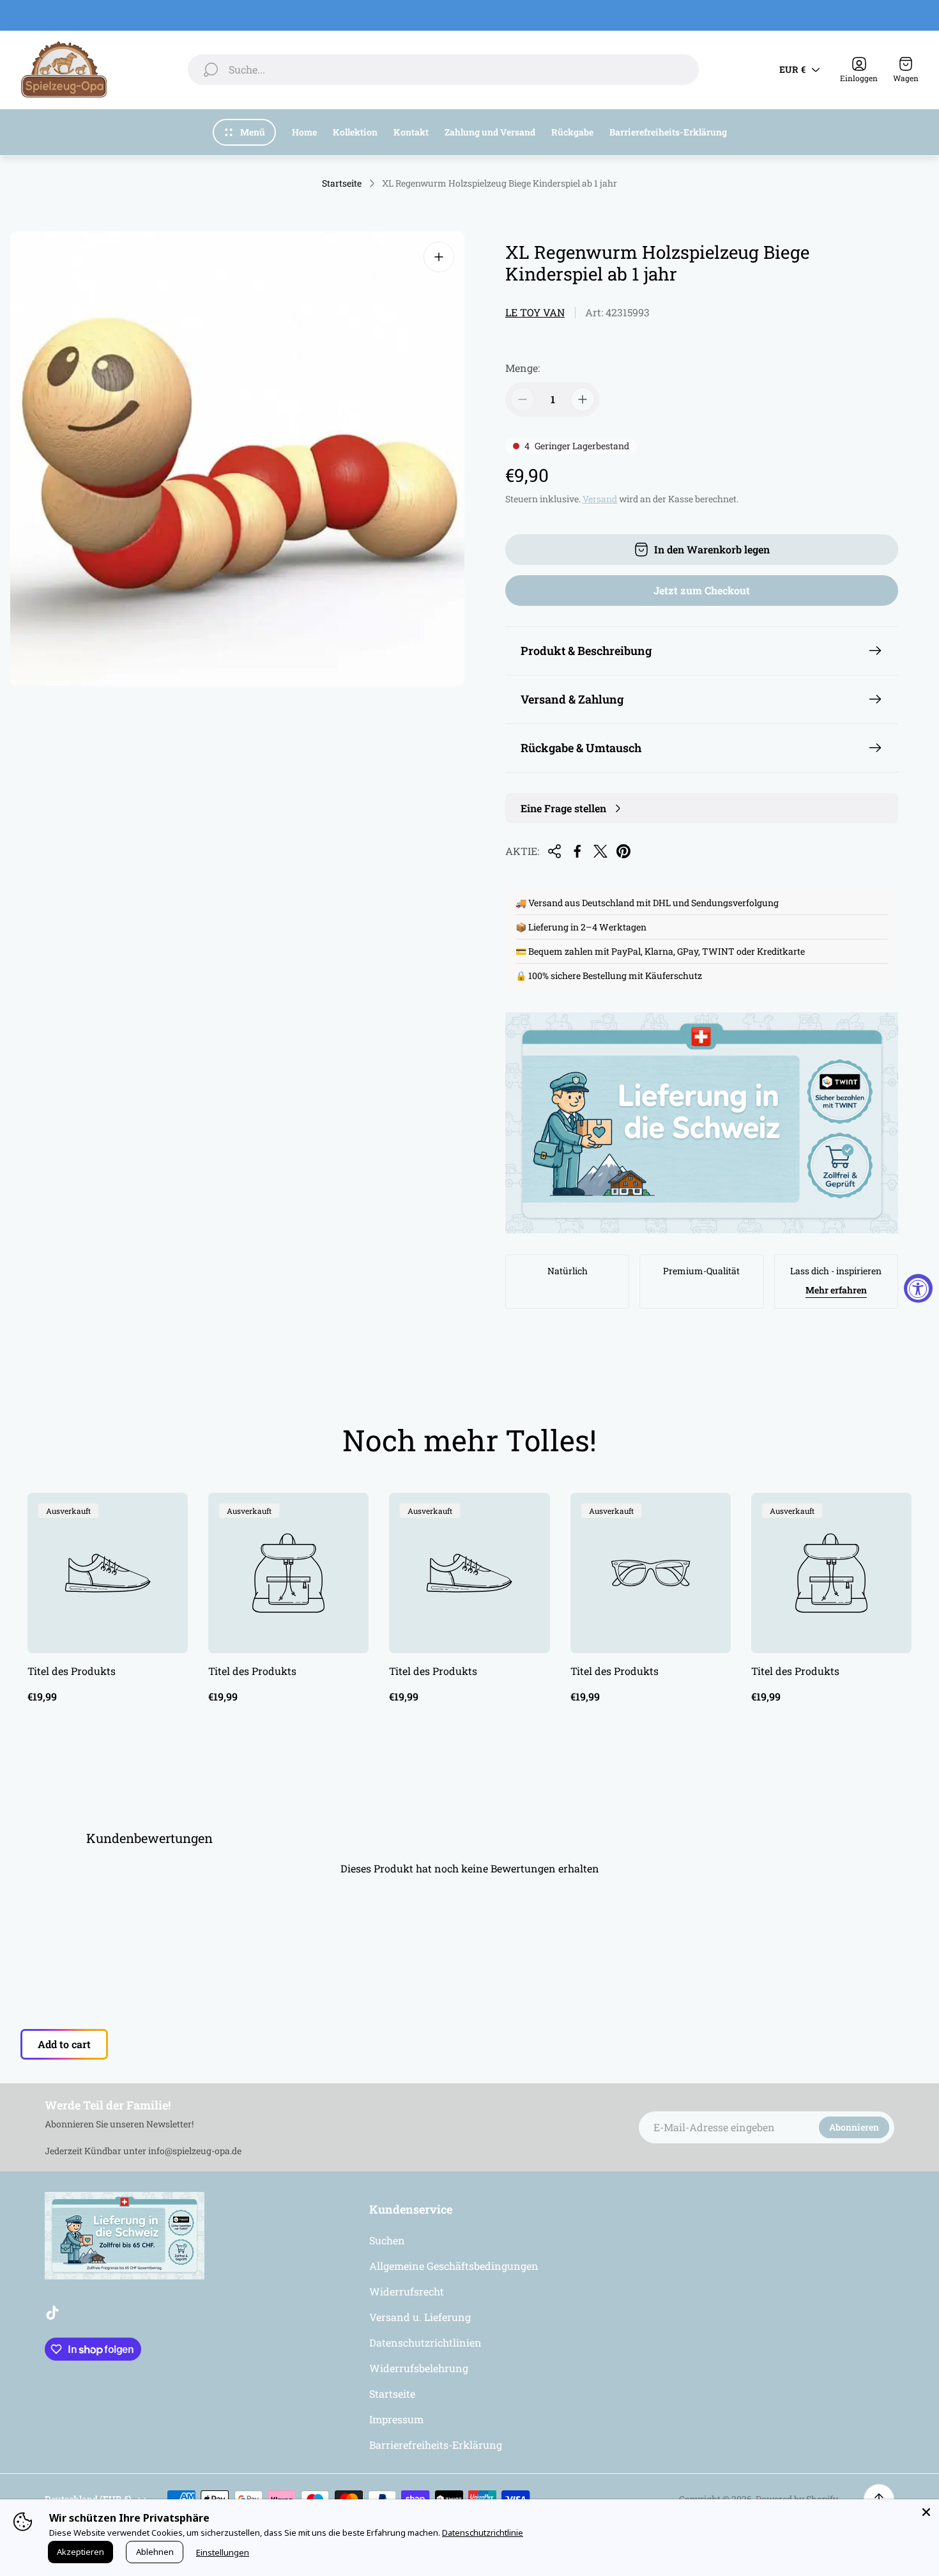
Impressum (396, 2419)
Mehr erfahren (836, 1290)
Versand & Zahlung (572, 699)
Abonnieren (854, 2127)
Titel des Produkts (72, 1671)
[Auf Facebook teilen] (577, 851)
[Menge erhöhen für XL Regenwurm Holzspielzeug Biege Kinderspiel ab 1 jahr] (583, 399)
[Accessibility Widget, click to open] (918, 1288)
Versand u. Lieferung (420, 2317)
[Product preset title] (108, 1573)
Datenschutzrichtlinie (483, 2533)
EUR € (792, 69)
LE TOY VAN (535, 312)
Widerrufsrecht (407, 2291)
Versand (600, 499)
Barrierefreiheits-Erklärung (436, 2445)
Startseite (342, 183)
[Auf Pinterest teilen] (623, 851)
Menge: (523, 368)
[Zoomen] (439, 257)
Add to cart (64, 2044)
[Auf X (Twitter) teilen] (600, 851)
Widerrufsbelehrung (419, 2368)
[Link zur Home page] (125, 2236)
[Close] (926, 2512)
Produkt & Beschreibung (586, 651)
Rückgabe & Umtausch (581, 748)
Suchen (387, 2240)
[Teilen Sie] (554, 851)
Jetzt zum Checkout (702, 590)
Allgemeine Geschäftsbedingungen (454, 2266)
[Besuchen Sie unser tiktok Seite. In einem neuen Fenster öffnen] (52, 2313)
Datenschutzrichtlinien (425, 2342)
